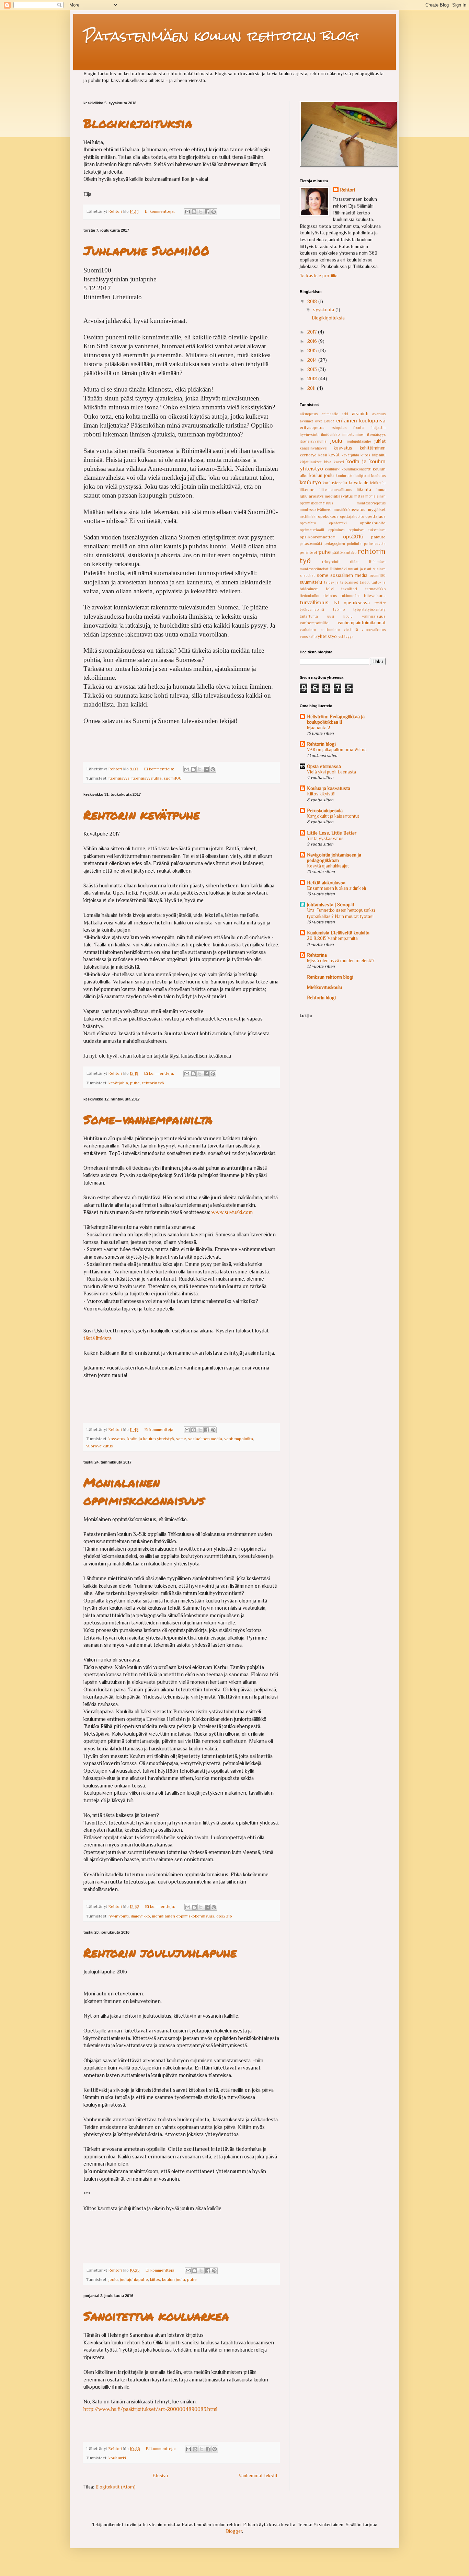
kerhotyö (308, 455)
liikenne (307, 490)
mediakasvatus (339, 496)
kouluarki (117, 2458)
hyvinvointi (119, 1916)
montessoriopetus (371, 503)
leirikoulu (378, 483)
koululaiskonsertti (357, 469)
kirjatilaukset (311, 462)
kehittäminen (373, 448)
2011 (312, 388)
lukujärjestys (312, 496)
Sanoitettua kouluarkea (156, 2316)
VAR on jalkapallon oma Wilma (337, 750)
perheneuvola (375, 544)
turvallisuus (314, 602)
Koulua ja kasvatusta (329, 788)
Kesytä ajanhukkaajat (328, 866)
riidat (354, 562)
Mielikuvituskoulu (324, 987)
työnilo (339, 609)
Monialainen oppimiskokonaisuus (144, 1491)
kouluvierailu (335, 483)
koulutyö (310, 482)
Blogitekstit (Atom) (116, 2487)
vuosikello (308, 637)
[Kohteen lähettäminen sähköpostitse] (187, 212)
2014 (313, 360)
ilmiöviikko (140, 1916)
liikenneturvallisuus (336, 490)
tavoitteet (349, 589)
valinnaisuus (374, 616)
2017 (313, 332)
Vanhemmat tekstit (258, 2475)
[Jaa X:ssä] (201, 212)
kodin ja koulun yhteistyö (151, 1439)
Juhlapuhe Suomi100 (146, 250)
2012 (313, 378)
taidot (365, 582)
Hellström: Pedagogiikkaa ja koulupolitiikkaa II (336, 719)
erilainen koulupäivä (361, 421)
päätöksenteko (344, 552)
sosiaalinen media (205, 1439)
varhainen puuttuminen (320, 630)
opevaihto (308, 523)
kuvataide (359, 482)
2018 (313, 301)
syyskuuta (324, 310)
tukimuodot (350, 596)
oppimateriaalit (312, 530)
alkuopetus (309, 414)
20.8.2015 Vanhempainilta (332, 938)
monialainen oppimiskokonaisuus (183, 1916)
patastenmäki (311, 544)
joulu (113, 2280)
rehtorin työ (153, 1083)
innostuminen (353, 434)
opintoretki (338, 523)
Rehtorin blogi (321, 744)
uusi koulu (340, 616)
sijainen (379, 569)
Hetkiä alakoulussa (326, 883)
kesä (323, 455)
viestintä (351, 630)
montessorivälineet (315, 510)
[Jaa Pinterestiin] (214, 212)
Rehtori (347, 190)
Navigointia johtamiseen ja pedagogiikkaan (334, 858)
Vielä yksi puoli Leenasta (331, 772)
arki (345, 414)
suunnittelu (311, 582)
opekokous (328, 516)
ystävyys (346, 637)
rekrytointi (331, 562)
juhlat (380, 441)
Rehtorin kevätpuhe (142, 814)
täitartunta (309, 616)
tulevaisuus (375, 596)
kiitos (155, 2280)
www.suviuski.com (232, 1212)
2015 (313, 350)
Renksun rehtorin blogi (330, 977)
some (181, 1439)
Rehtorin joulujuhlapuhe (160, 1952)
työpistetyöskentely (369, 609)
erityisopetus (312, 428)
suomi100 (173, 778)
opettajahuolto (352, 516)
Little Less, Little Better (332, 833)
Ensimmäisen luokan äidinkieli (336, 888)
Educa (329, 421)
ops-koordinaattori (318, 537)
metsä (359, 496)
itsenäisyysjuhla (147, 778)
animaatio (330, 414)
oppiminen (336, 530)
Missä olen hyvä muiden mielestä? (341, 961)
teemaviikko (375, 589)
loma (381, 490)
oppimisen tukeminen (367, 530)
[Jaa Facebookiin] (207, 212)
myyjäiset (377, 510)
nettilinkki (308, 516)
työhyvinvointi (312, 609)
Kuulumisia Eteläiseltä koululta (338, 933)
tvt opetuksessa (352, 603)
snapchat (307, 575)
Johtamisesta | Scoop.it (331, 905)
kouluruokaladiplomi (353, 476)
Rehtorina (317, 955)
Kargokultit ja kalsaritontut (333, 816)
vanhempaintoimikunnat (362, 622)
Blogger (234, 2531)
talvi (330, 589)
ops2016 (224, 1916)
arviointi (360, 413)
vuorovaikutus (100, 1446)
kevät (334, 455)
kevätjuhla (118, 1083)
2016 (313, 341)
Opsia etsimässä (324, 766)
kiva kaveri (334, 462)
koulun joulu (174, 2280)
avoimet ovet (311, 421)
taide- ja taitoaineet (341, 582)
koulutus (378, 476)
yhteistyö (327, 636)
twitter (380, 603)
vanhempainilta (239, 1439)
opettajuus (375, 516)
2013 (313, 369)
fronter (359, 428)
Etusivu (160, 2475)
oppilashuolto (373, 523)
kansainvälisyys (313, 448)
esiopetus (339, 428)
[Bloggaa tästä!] (194, 212)
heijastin (379, 428)
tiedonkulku (310, 596)
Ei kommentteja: (160, 211)
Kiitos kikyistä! (321, 794)
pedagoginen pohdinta (343, 544)
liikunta (364, 489)
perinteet (308, 552)
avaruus (379, 414)
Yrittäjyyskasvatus (325, 838)
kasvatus (117, 1439)
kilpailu (379, 455)
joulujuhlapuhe (134, 2280)
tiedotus (330, 596)
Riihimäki (338, 569)
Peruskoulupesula (325, 811)
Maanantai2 (319, 728)
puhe (135, 1083)
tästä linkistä (98, 1338)
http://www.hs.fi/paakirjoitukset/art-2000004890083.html (150, 2409)
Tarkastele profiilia (319, 276)
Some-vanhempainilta (148, 1119)
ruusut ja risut (360, 569)
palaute (378, 537)
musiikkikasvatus (350, 510)
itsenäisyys (119, 778)
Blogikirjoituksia (138, 123)
